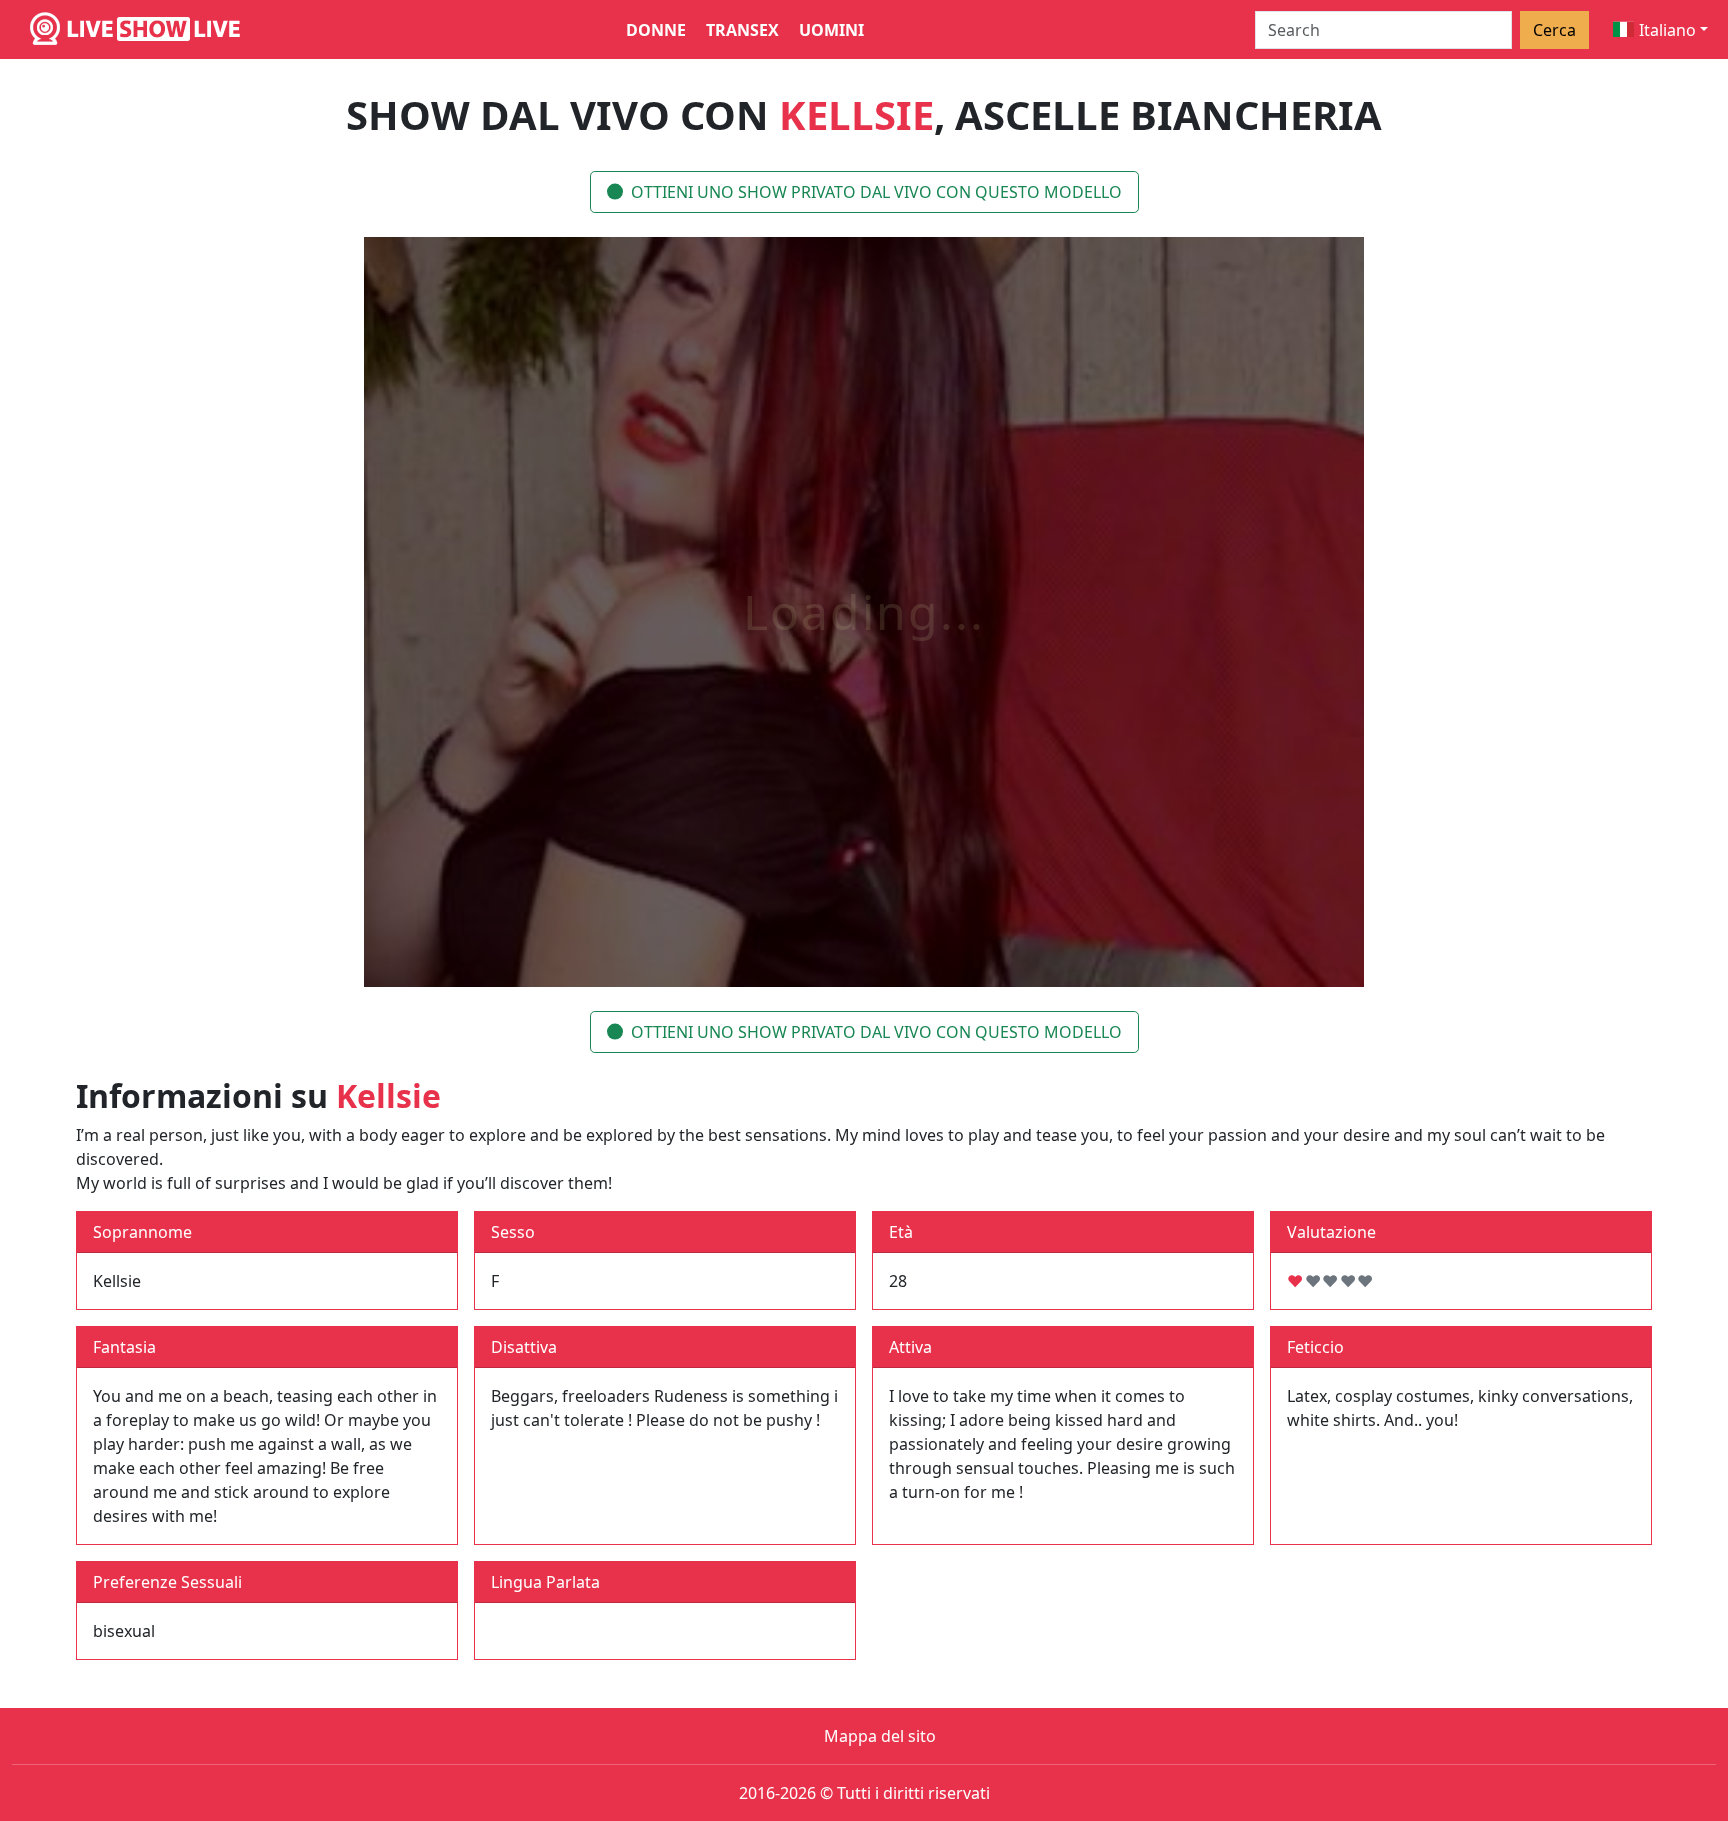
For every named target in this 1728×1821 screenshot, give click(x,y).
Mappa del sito (880, 1736)
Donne (656, 30)
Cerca (1554, 30)
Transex (742, 30)
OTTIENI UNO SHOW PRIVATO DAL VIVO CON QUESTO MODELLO (876, 192)
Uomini (831, 30)
